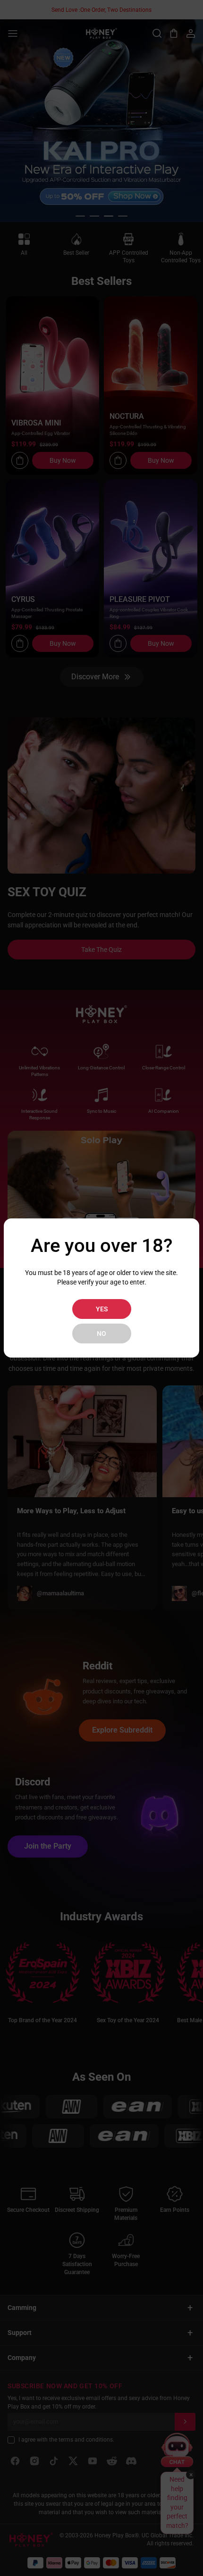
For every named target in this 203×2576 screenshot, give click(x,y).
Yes (102, 1309)
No (101, 1334)
